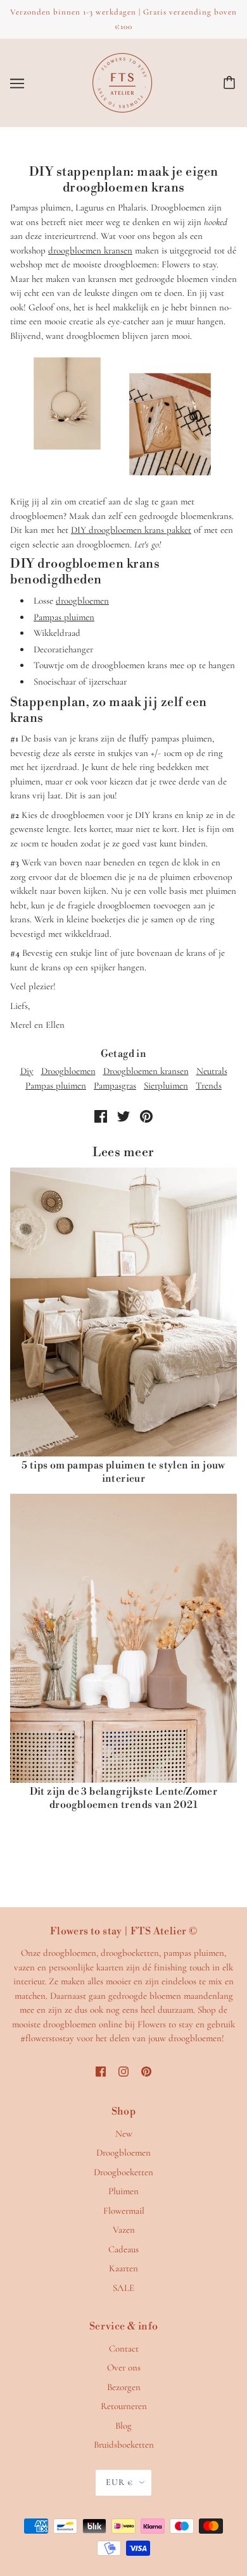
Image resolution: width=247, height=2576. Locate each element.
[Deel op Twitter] (123, 1115)
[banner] (122, 82)
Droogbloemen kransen (146, 1071)
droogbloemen (82, 601)
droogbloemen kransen (90, 250)
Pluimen (123, 2191)
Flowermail (124, 2211)
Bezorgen (124, 2387)
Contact (124, 2348)
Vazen (124, 2230)
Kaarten (123, 2268)
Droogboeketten (123, 2172)
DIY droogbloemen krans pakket (131, 530)
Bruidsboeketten (124, 2445)
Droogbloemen (68, 1071)
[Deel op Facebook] (101, 1115)
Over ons (124, 2367)
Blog (123, 2426)
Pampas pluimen (64, 617)
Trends (209, 1085)
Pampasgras (115, 1085)
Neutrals (212, 1071)
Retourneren (124, 2406)
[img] (101, 2071)
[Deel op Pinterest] (146, 1115)
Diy (27, 1071)
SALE (123, 2288)
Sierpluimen (166, 1085)
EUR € (119, 2482)
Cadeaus (123, 2249)
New (124, 2133)
